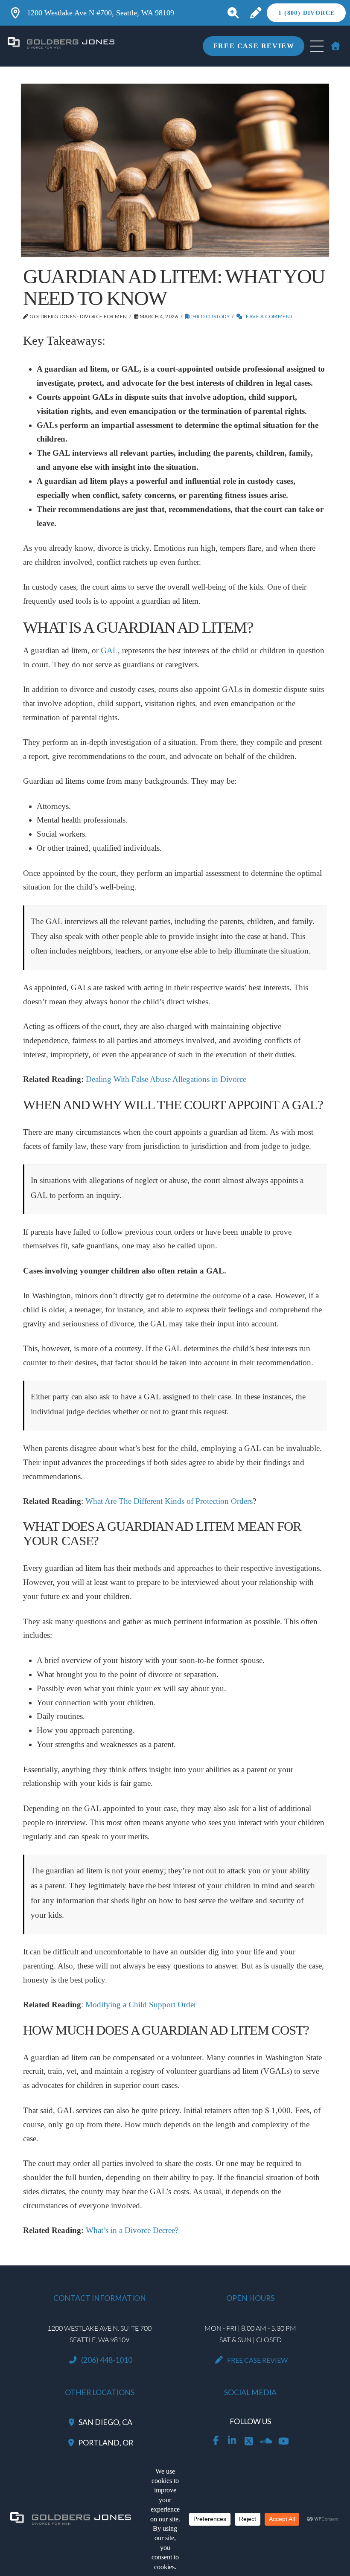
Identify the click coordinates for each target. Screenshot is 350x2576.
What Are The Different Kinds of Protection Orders (169, 1501)
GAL (109, 650)
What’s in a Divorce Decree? (132, 2230)
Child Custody (209, 316)
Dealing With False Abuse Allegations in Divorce (166, 1079)
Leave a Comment (267, 316)
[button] (233, 13)
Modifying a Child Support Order (141, 2005)
